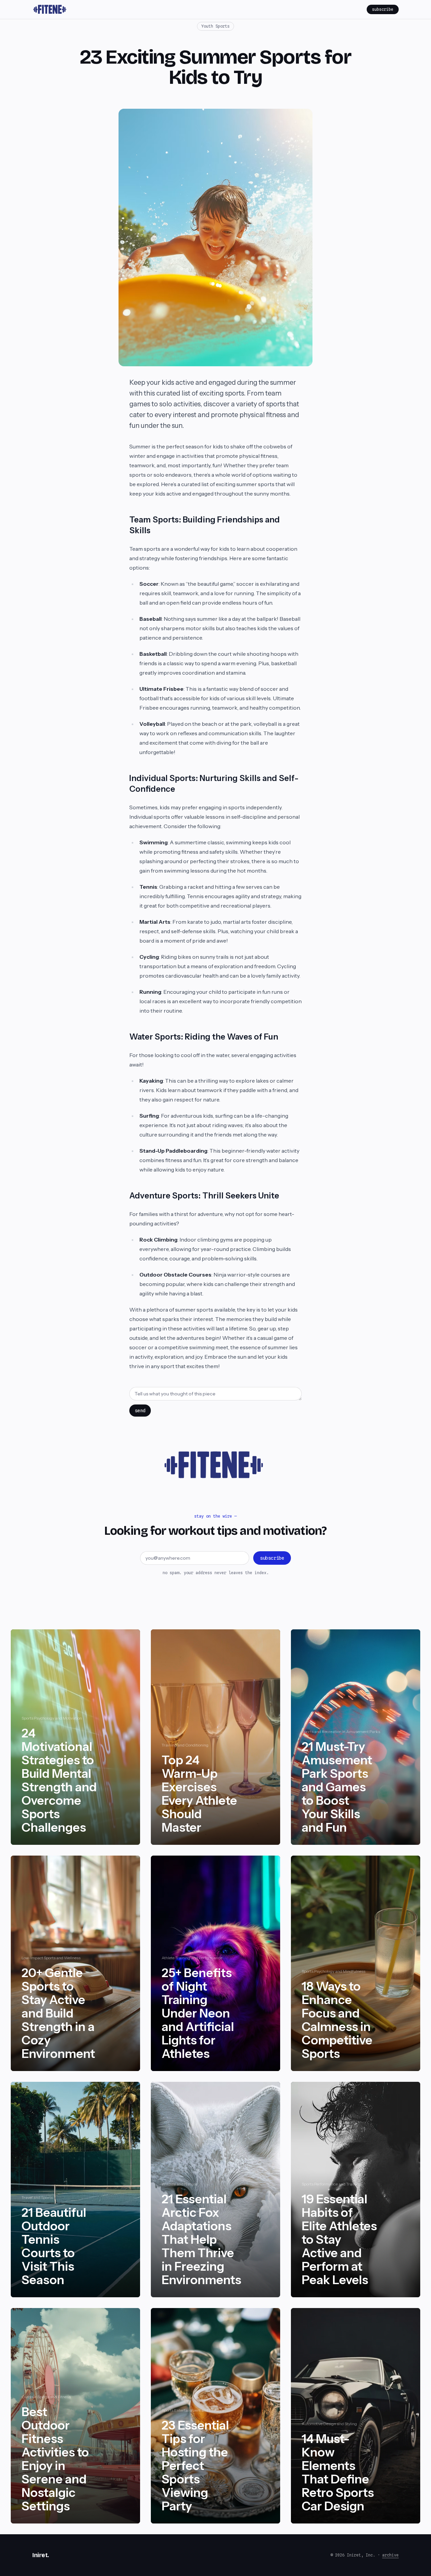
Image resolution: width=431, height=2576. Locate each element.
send (140, 1411)
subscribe (383, 9)
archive (390, 2555)
